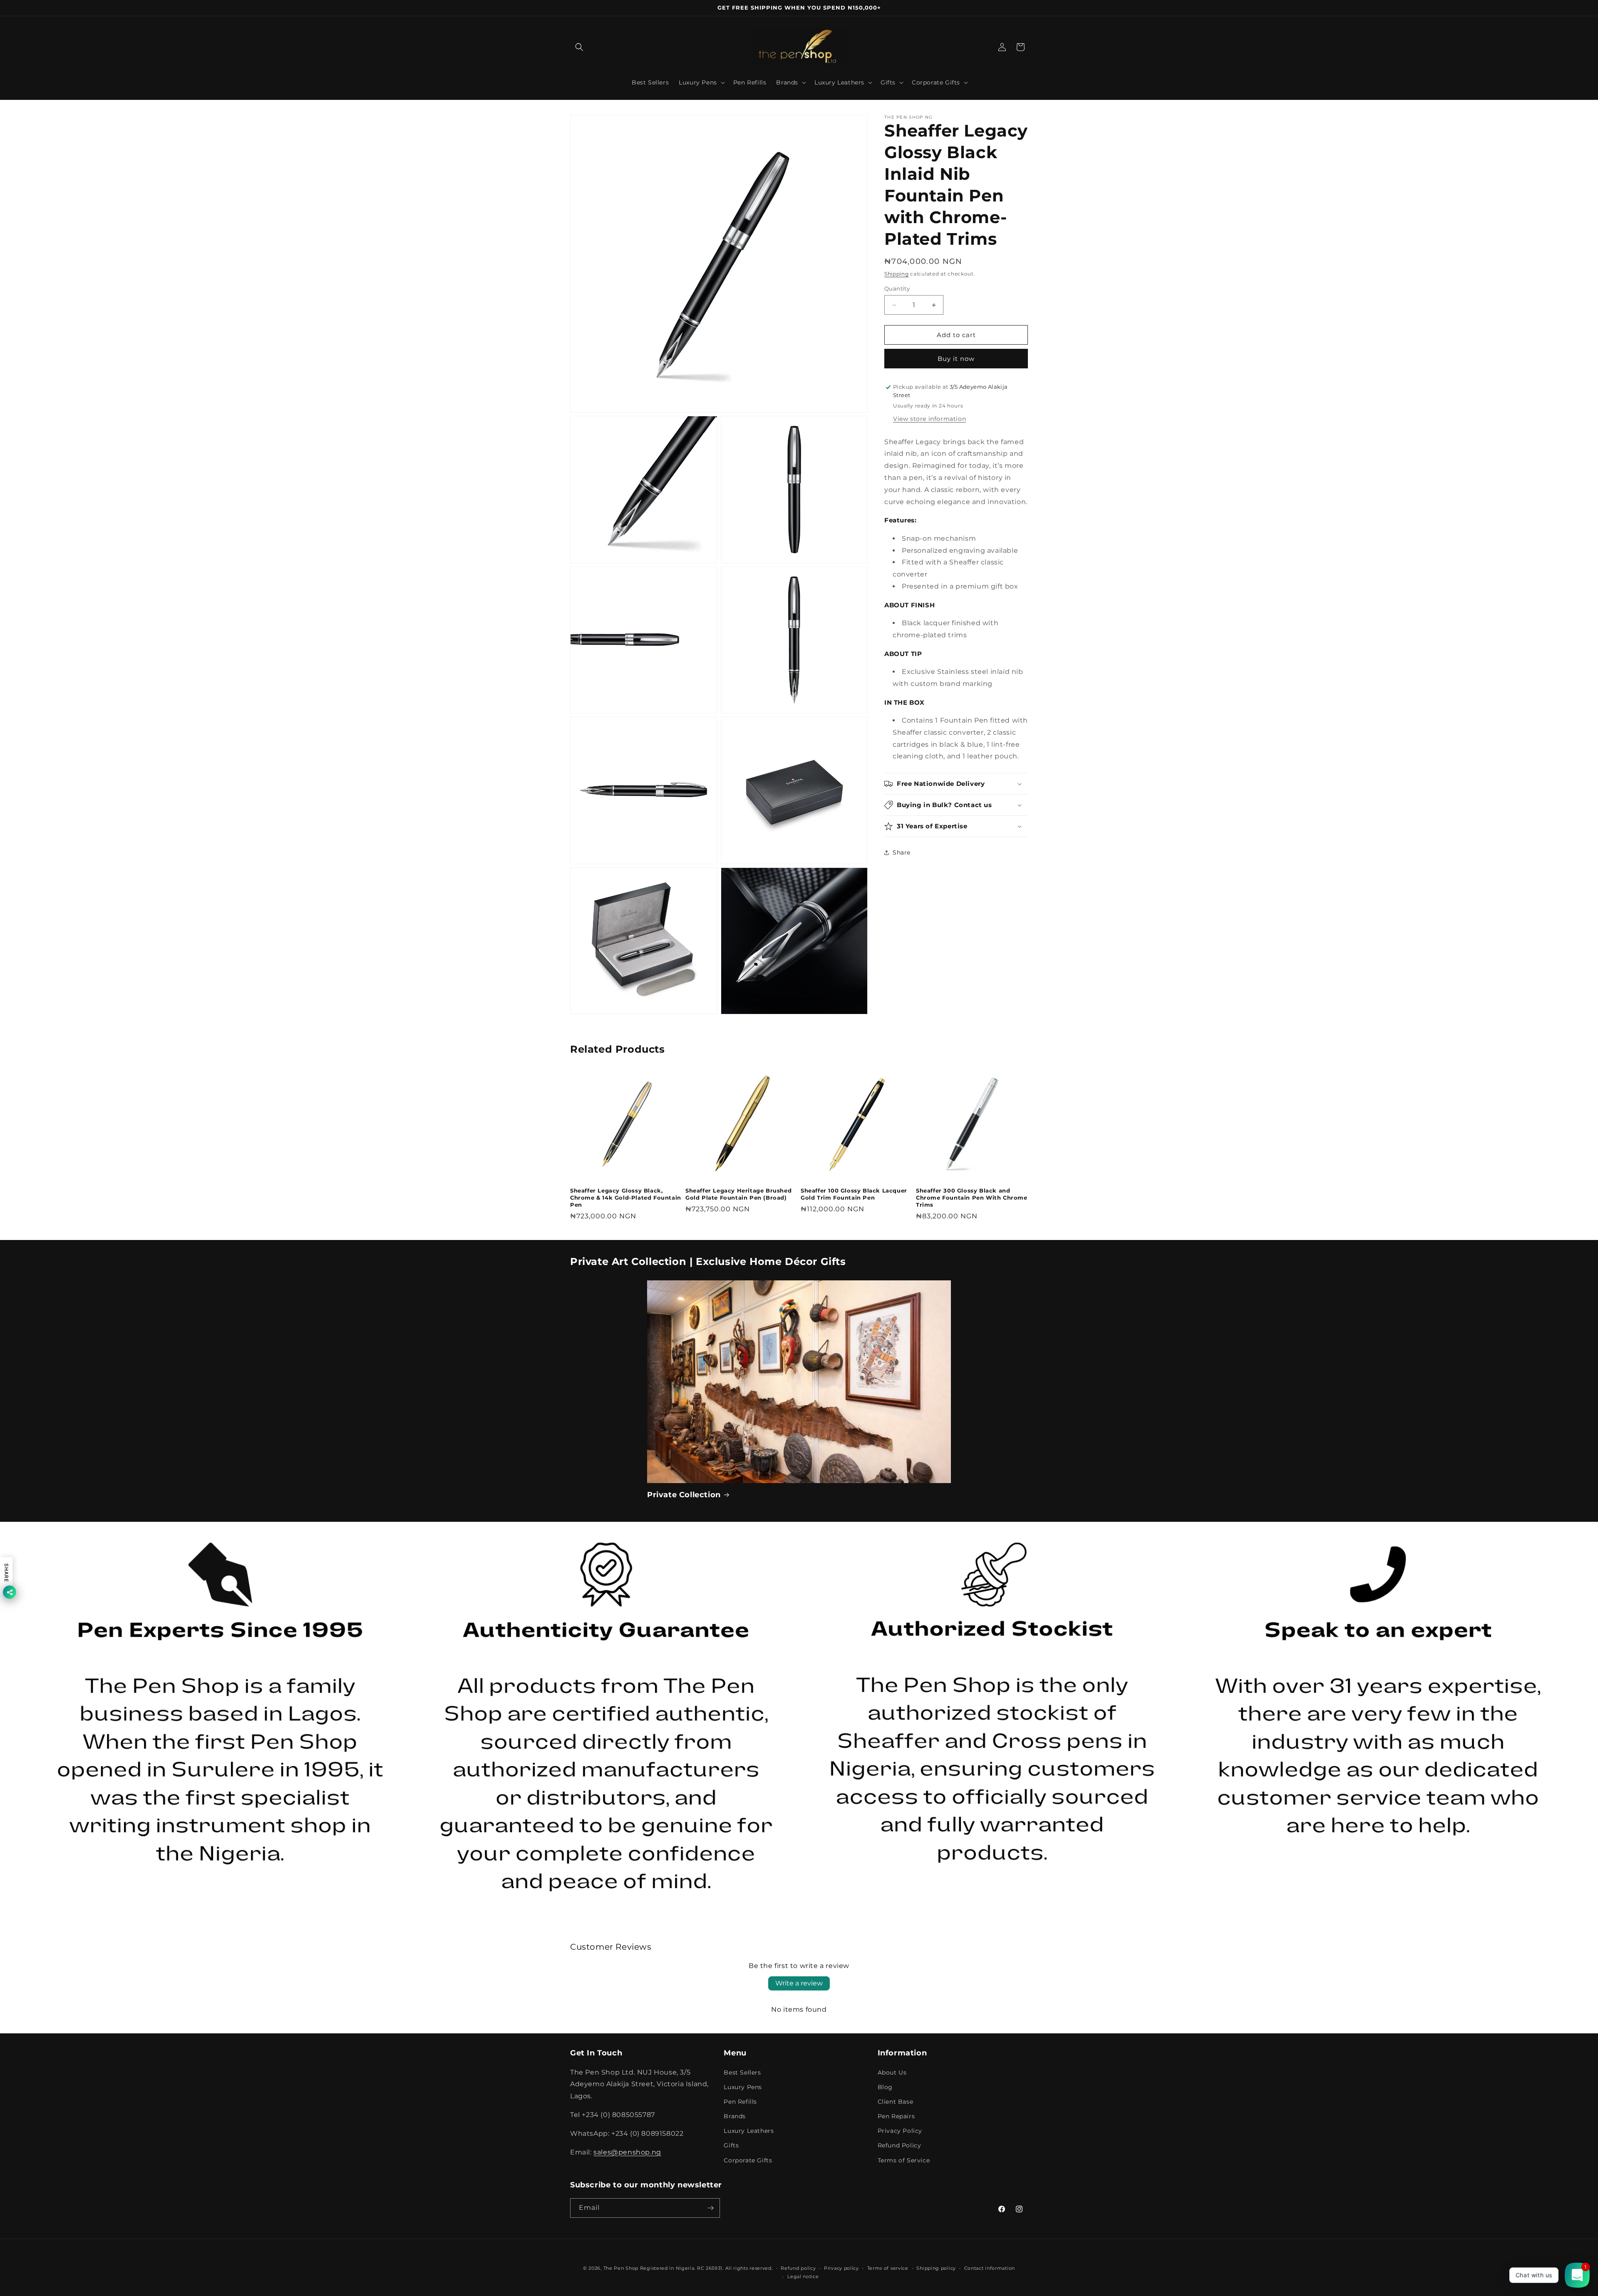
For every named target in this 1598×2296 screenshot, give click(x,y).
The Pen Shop (621, 2268)
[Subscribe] (710, 2208)
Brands (735, 2116)
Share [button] (902, 852)
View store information (929, 418)
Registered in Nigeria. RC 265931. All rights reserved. (706, 2268)
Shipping (897, 274)
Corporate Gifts (748, 2160)
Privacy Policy (900, 2131)
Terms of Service (904, 2160)
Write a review (799, 1983)
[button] (579, 47)
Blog (885, 2087)
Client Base (896, 2102)
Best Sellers (742, 2072)
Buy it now (956, 359)
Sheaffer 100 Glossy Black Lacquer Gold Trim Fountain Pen (854, 1194)
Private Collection (684, 1495)
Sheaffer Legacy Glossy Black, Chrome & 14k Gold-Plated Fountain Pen (626, 1198)
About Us (892, 2072)
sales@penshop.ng (627, 2152)
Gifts (731, 2145)
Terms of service (888, 2268)
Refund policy (798, 2268)
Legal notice (803, 2276)
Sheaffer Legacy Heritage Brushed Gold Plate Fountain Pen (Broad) (738, 1194)
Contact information (990, 2268)
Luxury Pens (743, 2087)
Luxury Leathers (749, 2131)
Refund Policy (899, 2145)
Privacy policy (841, 2268)
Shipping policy (936, 2268)
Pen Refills (740, 2102)
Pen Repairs (896, 2116)
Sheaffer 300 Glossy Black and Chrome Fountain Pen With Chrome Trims (972, 1198)
